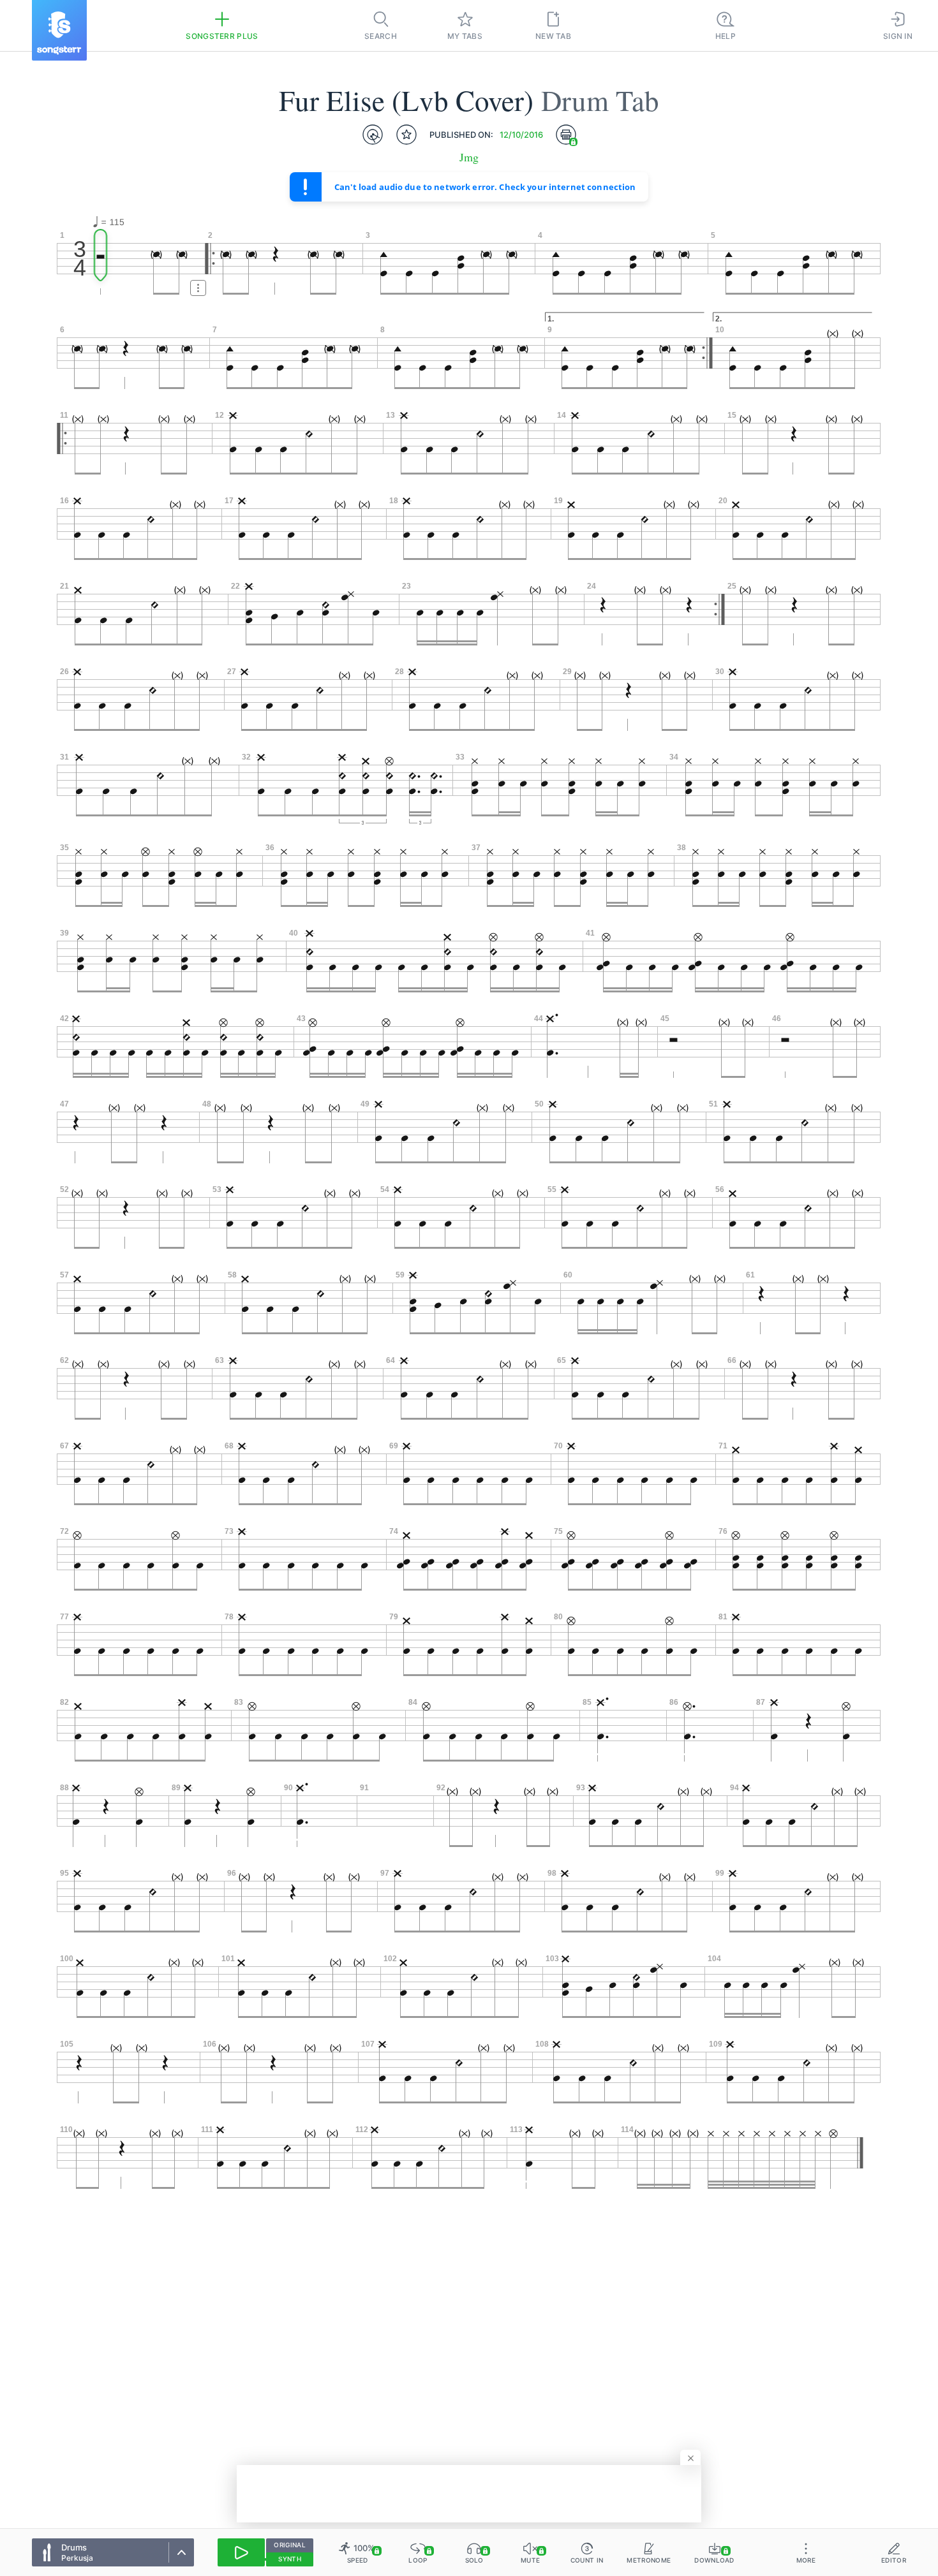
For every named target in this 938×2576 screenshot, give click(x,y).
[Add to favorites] (406, 135)
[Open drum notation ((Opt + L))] (373, 135)
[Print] (566, 135)
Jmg (469, 157)
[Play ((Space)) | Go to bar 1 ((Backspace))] (241, 2552)
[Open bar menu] (198, 288)
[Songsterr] (59, 30)
